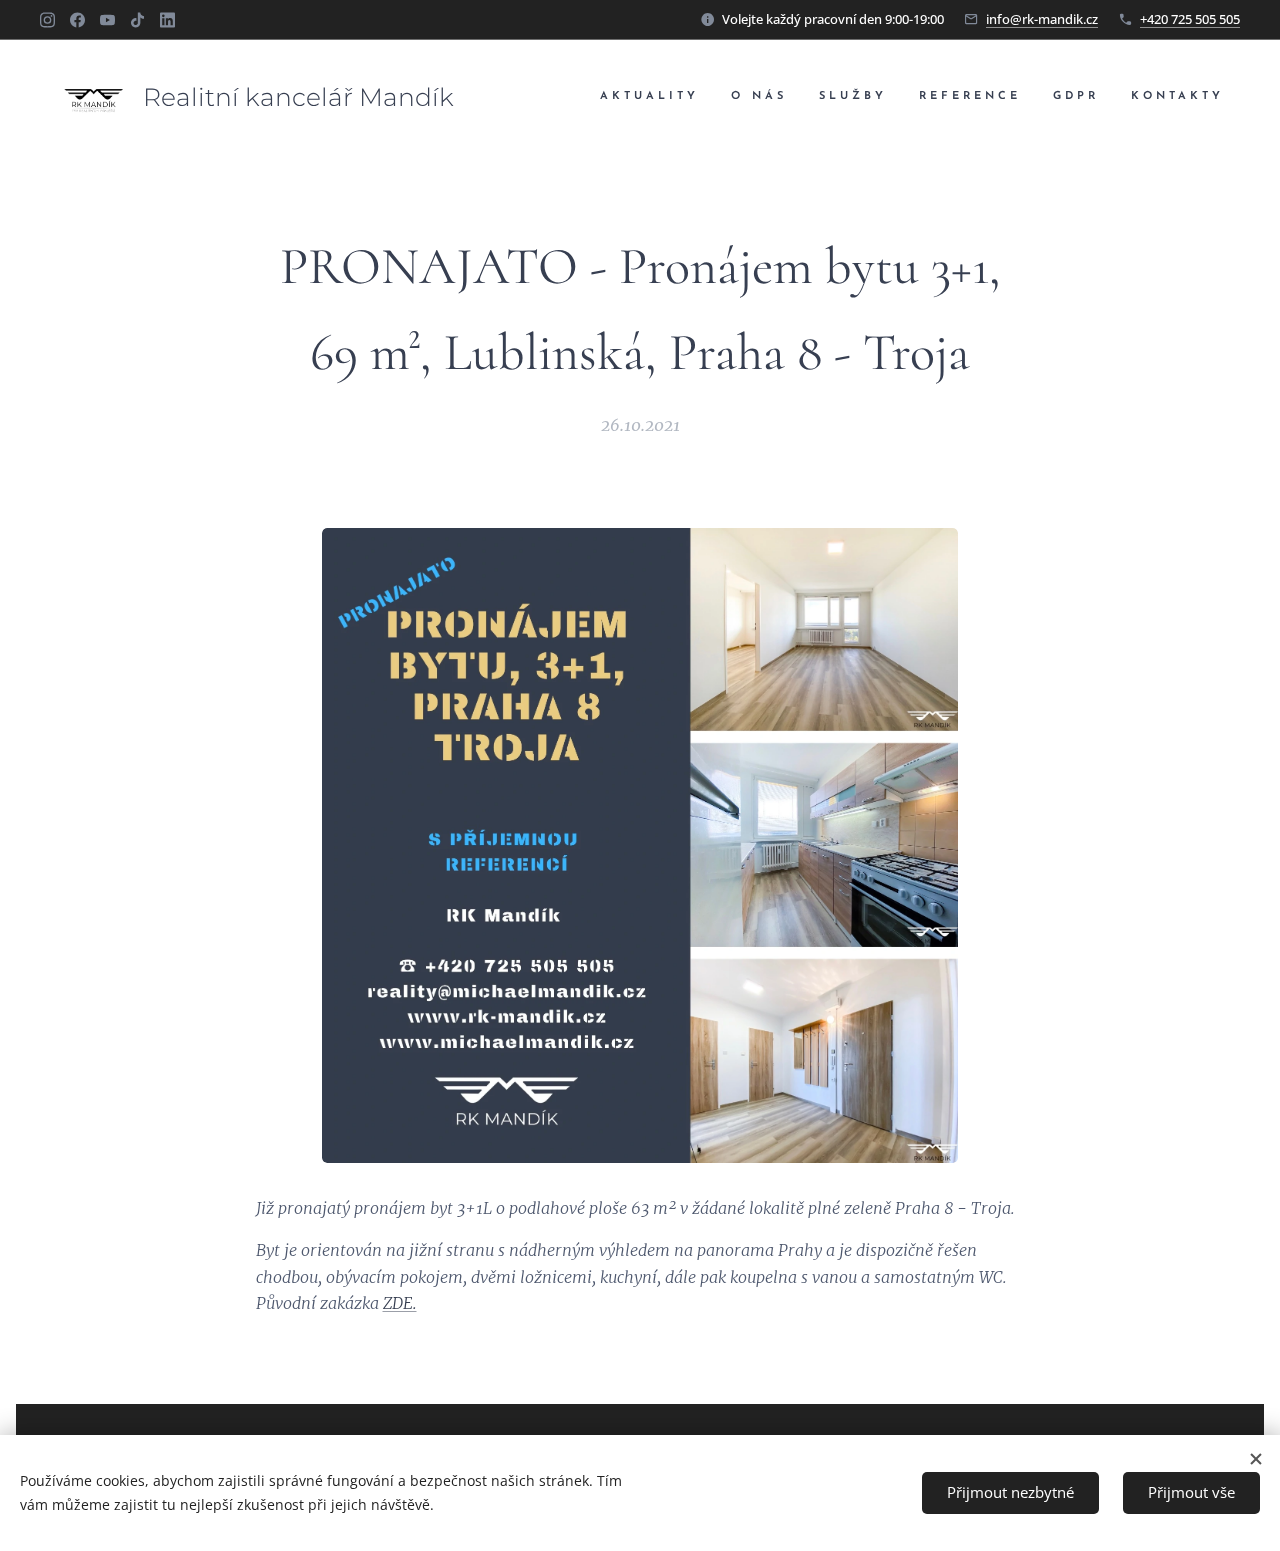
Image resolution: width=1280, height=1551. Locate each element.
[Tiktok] (137, 20)
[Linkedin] (167, 20)
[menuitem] (655, 97)
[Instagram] (47, 20)
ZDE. (400, 1303)
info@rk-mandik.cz (1042, 19)
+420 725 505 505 (1190, 19)
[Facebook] (77, 20)
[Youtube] (107, 20)
